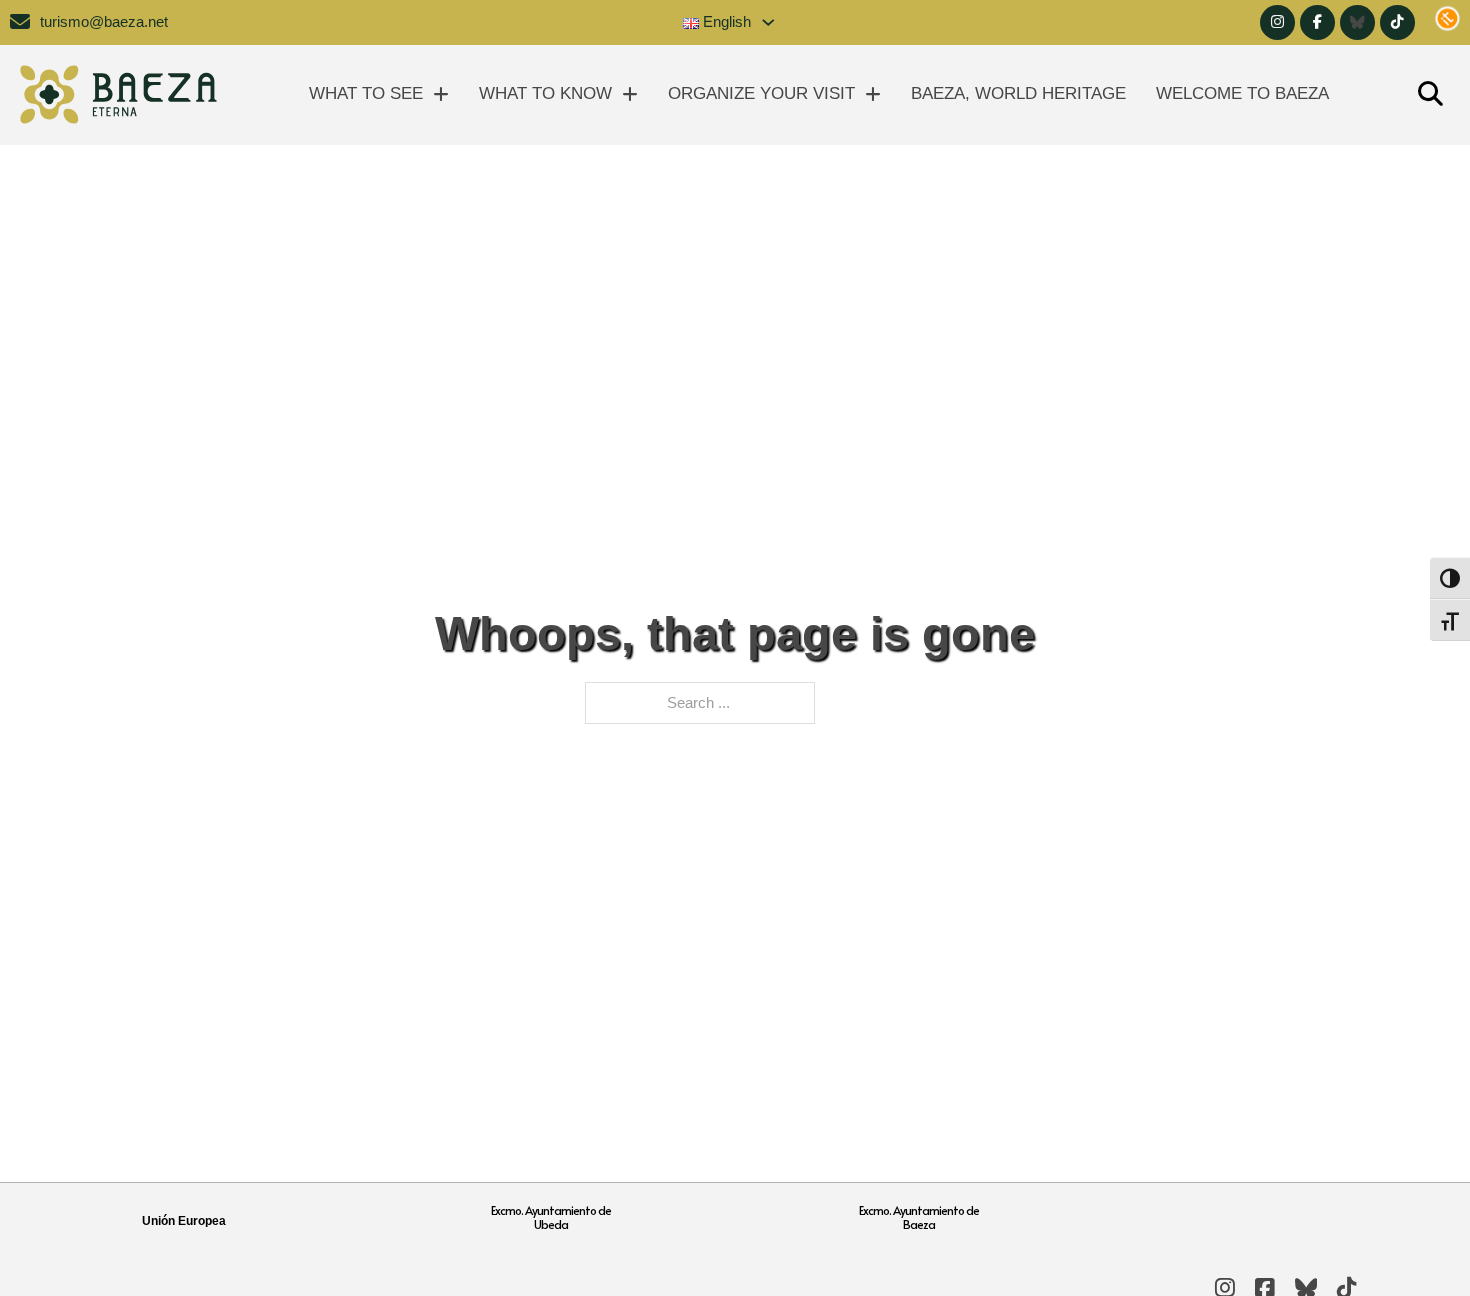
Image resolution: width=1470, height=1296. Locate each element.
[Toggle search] (1430, 95)
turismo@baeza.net (104, 22)
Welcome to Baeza (1242, 93)
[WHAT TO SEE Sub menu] (441, 94)
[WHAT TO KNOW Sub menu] (630, 94)
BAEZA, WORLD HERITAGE (1018, 93)
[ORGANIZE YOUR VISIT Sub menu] (873, 94)
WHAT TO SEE (366, 93)
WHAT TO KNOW (545, 93)
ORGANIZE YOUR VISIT (761, 93)
